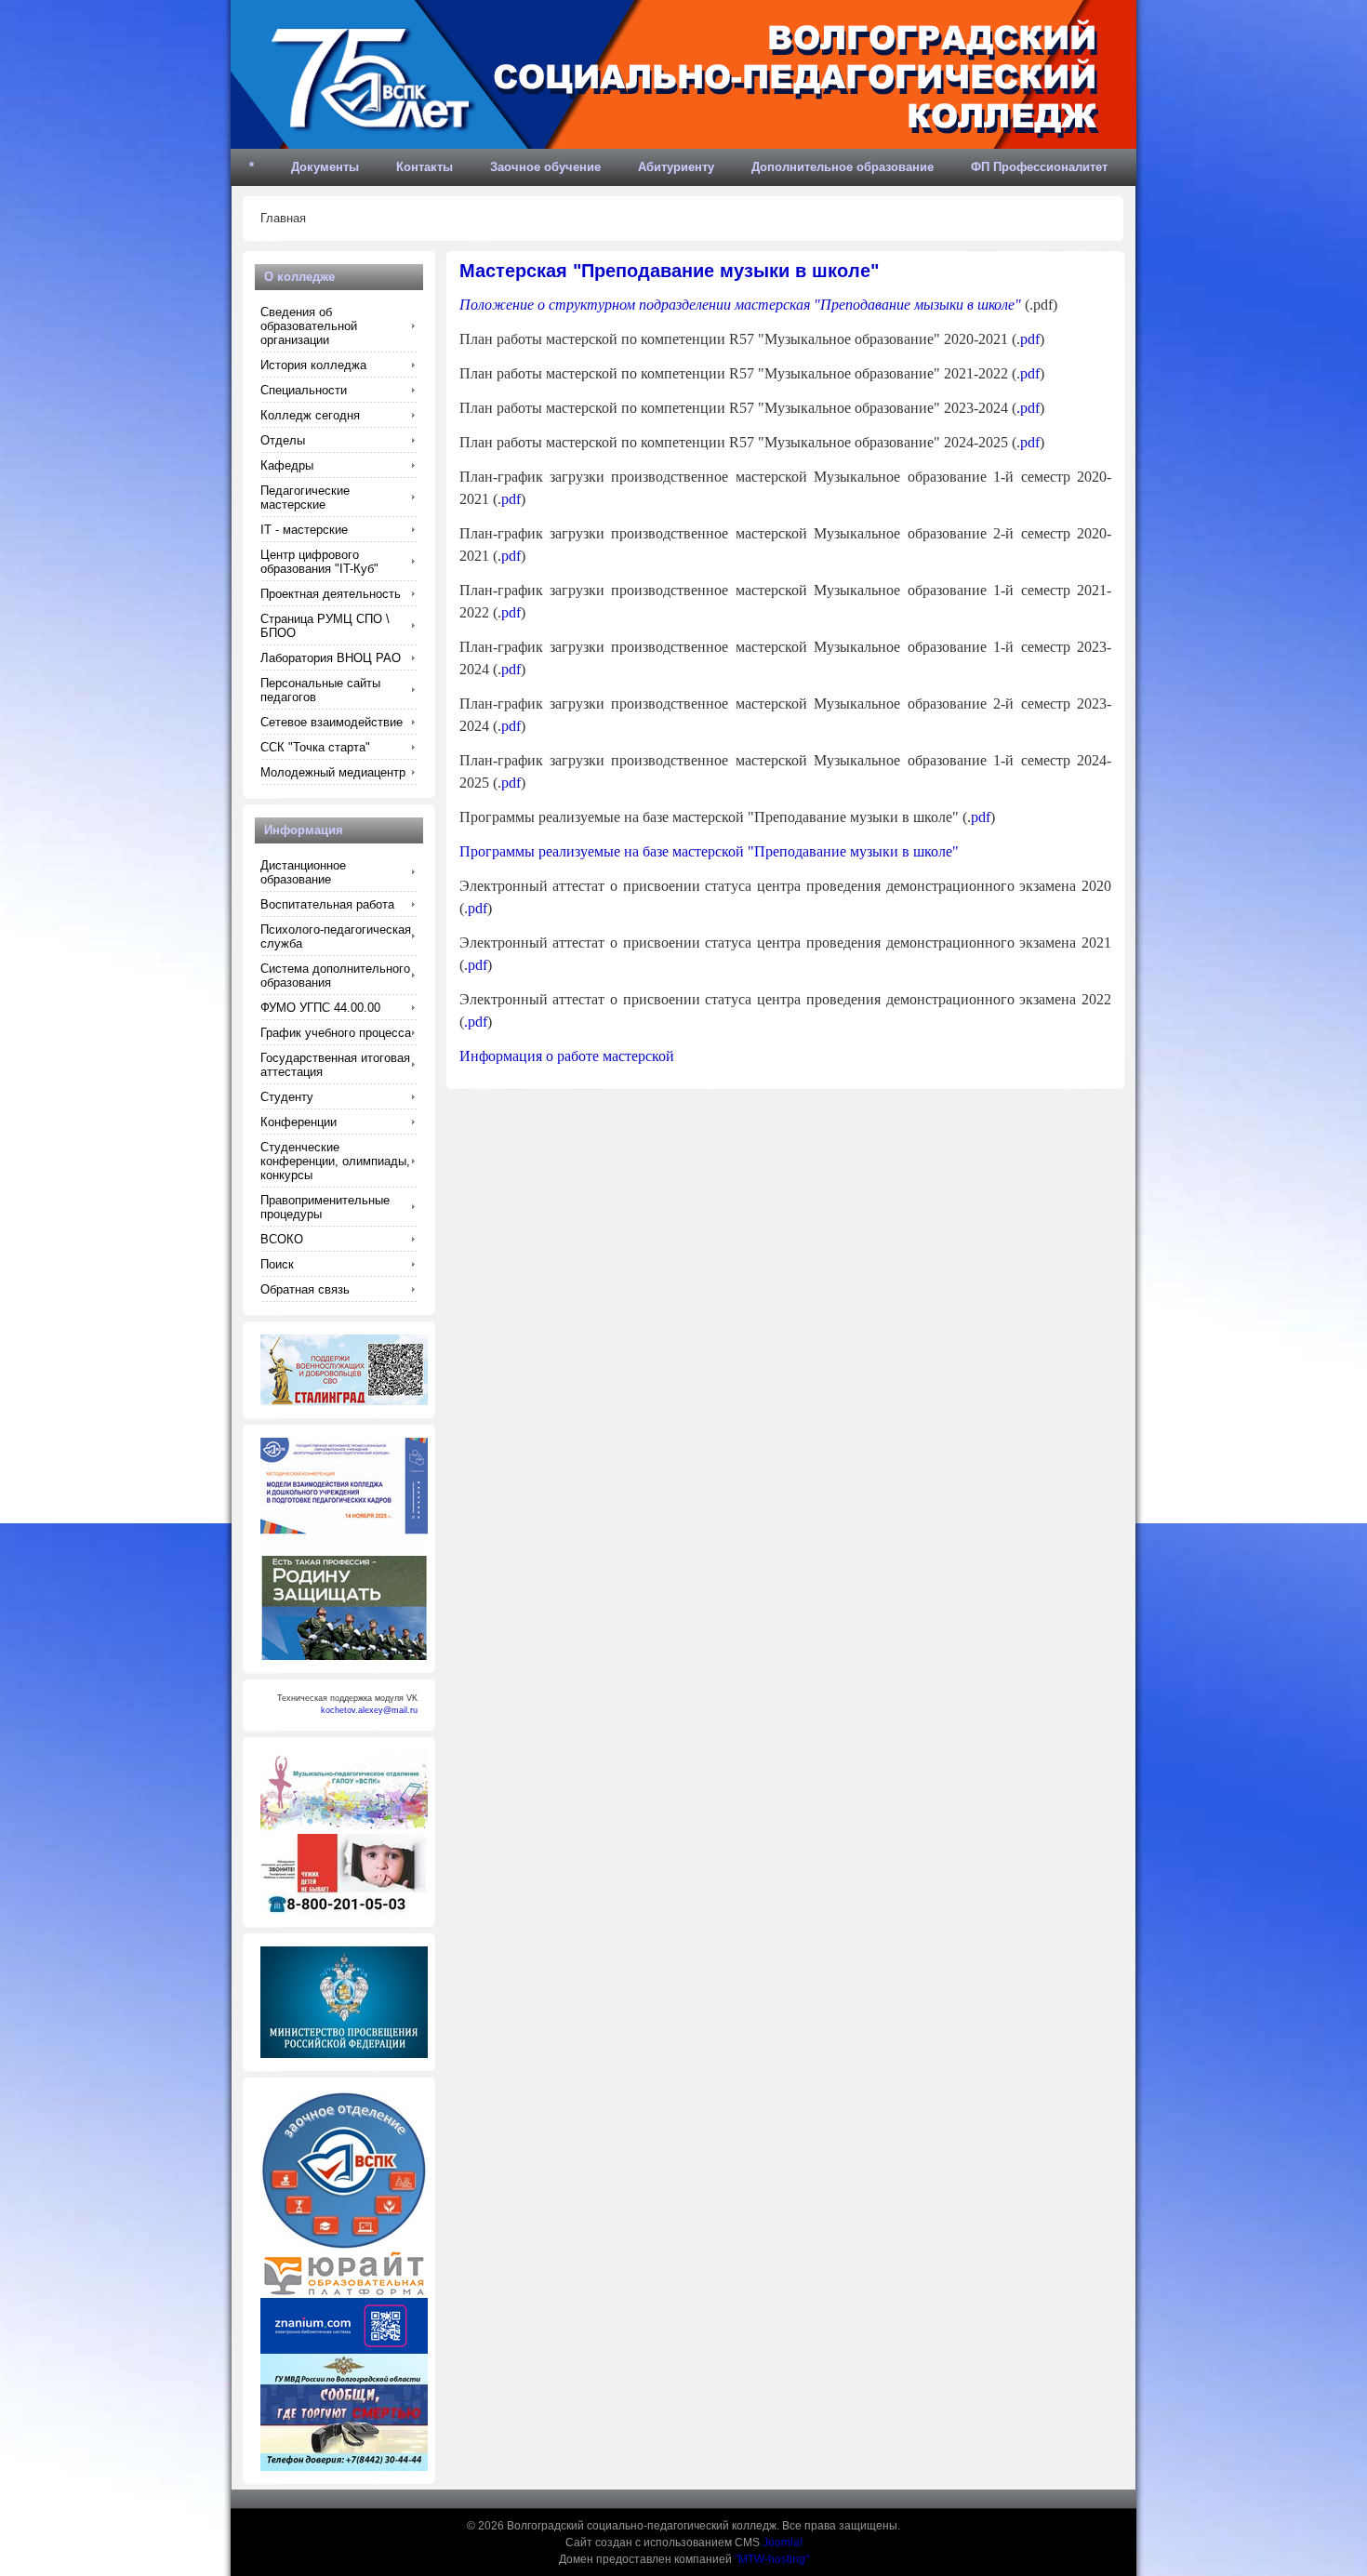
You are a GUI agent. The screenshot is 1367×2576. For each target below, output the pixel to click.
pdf (1030, 339)
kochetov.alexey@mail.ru (369, 1710)
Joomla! (783, 2543)
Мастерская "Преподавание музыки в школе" (669, 271)
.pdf (1028, 408)
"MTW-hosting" (772, 2559)
